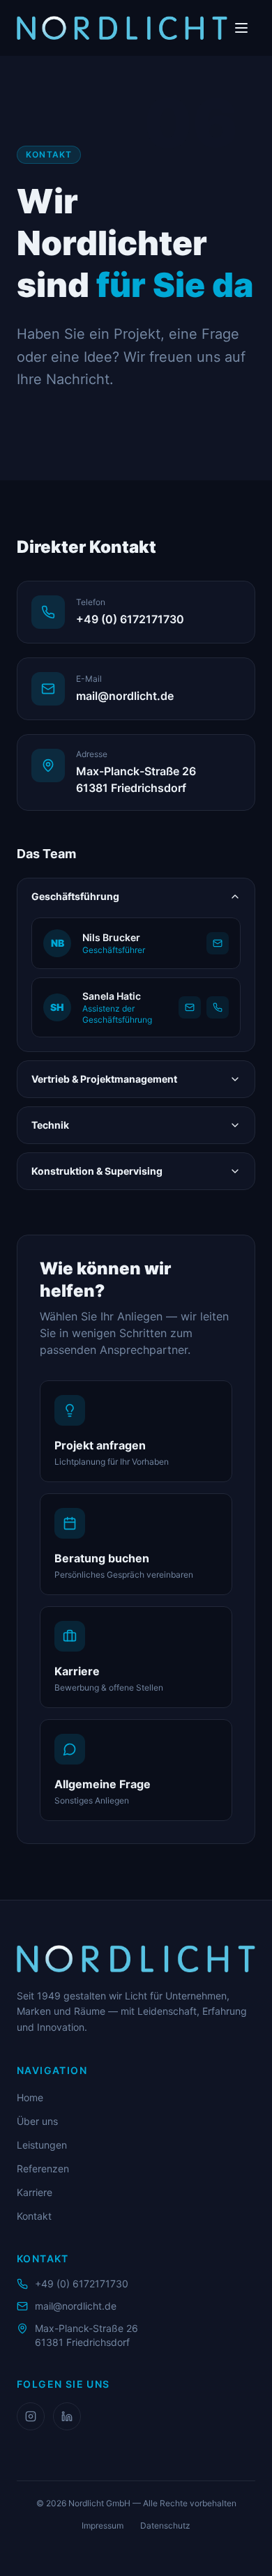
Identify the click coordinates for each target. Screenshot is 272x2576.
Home (30, 2097)
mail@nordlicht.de (76, 2306)
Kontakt (34, 2216)
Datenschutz (165, 2525)
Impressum (103, 2525)
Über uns (37, 2121)
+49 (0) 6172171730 (82, 2284)
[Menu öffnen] (241, 28)
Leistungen (42, 2145)
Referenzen (43, 2169)
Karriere (35, 2192)
